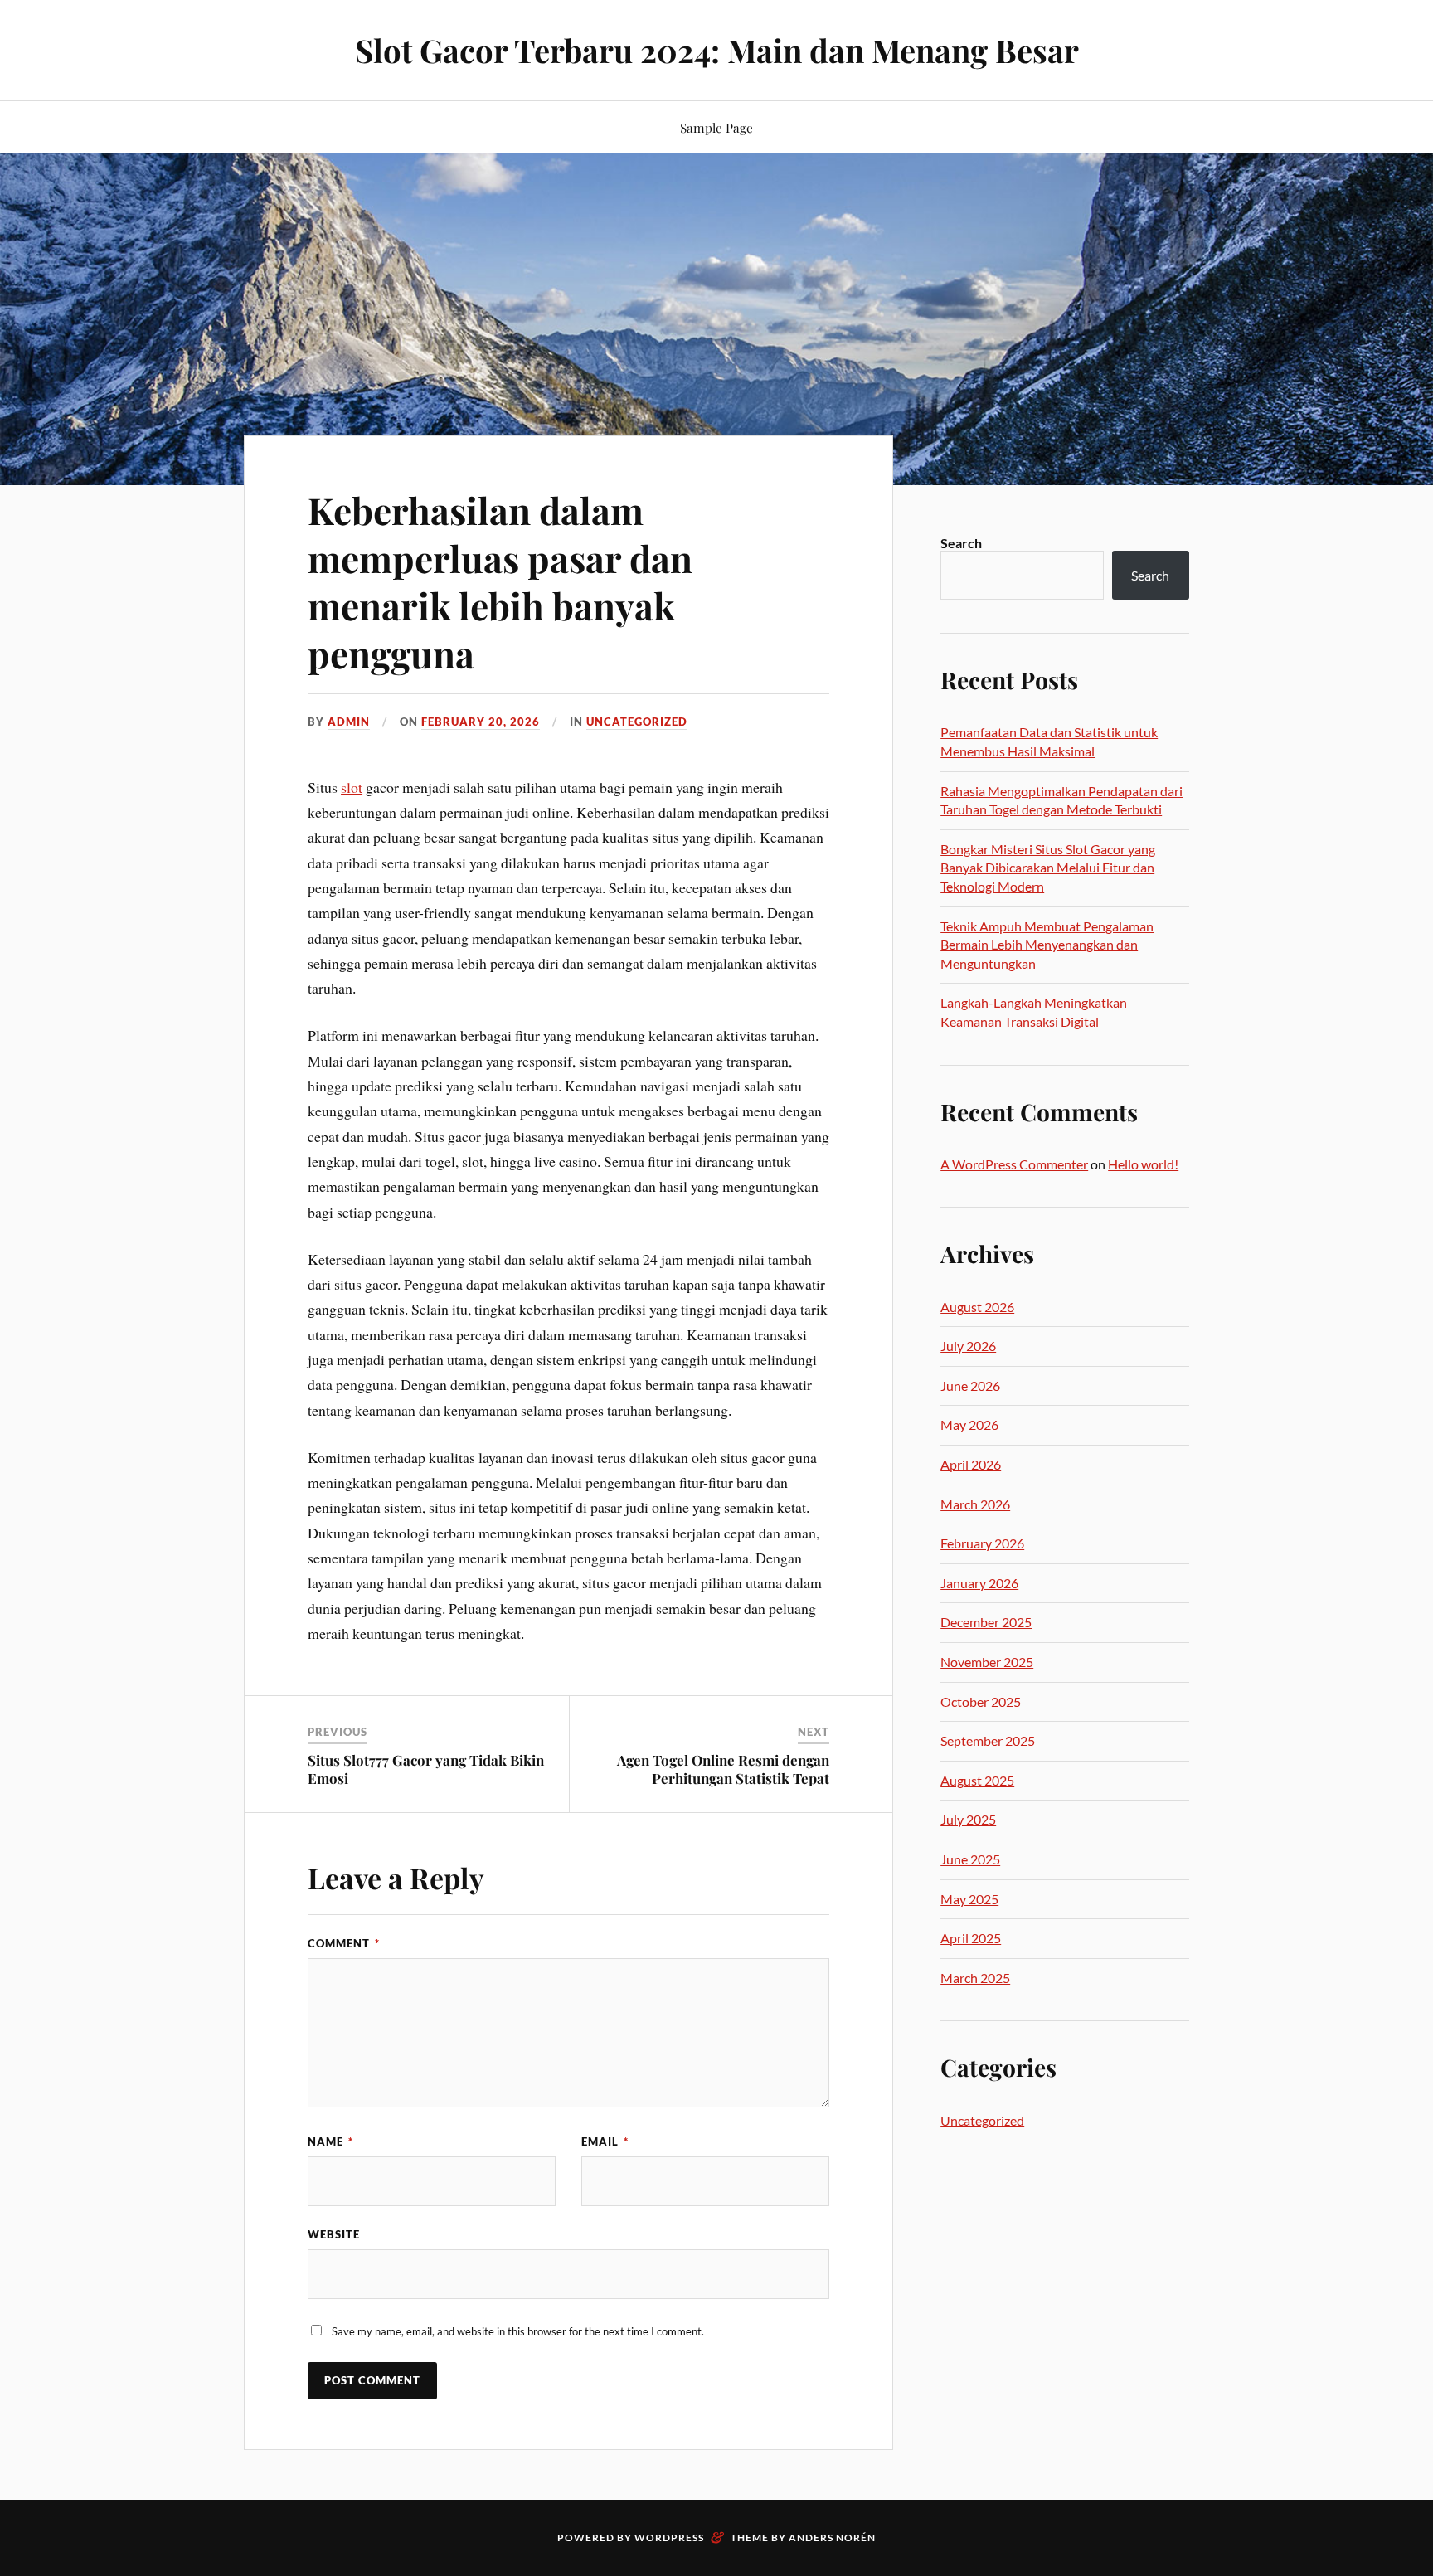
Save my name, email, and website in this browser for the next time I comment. (518, 2331)
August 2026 (977, 1307)
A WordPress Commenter (1014, 1164)
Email (605, 2141)
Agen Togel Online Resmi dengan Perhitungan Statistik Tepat (723, 1769)
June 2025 (970, 1859)
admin (349, 722)
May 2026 (969, 1424)
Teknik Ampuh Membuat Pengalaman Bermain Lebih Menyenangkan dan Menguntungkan (1047, 945)
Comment (344, 1943)
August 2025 (977, 1780)
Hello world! (1143, 1164)
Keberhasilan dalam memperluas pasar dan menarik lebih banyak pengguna (500, 581)
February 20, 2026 (481, 722)
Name (330, 2141)
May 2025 (969, 1899)
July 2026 (968, 1346)
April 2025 (971, 1938)
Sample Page (716, 127)
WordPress (669, 2537)
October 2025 (981, 1701)
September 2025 (988, 1740)
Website (334, 2234)
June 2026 (970, 1385)
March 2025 (975, 1978)
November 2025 (987, 1662)
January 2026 (979, 1583)
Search (961, 543)
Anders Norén (832, 2537)
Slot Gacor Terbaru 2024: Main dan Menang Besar (717, 50)
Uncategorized (637, 722)
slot (352, 787)
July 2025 (968, 1819)
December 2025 (986, 1622)
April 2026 (971, 1464)
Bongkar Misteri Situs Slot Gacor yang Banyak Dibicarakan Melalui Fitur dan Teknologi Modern (1048, 868)
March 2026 (975, 1504)
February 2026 (982, 1543)
